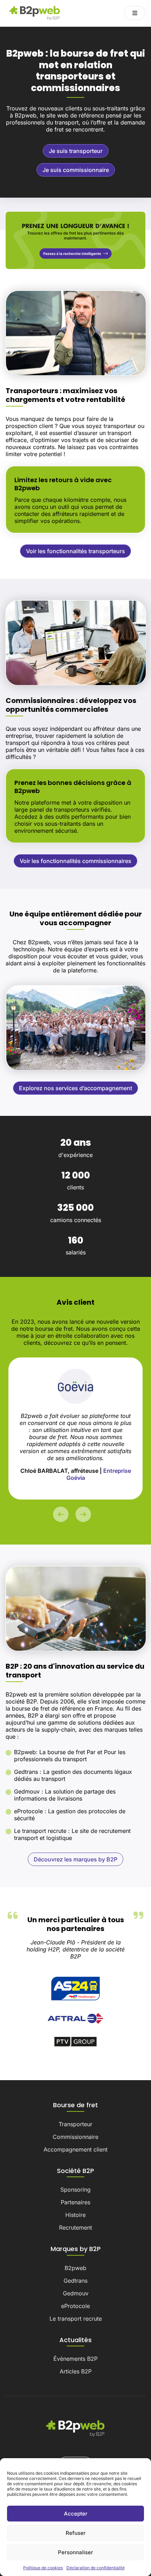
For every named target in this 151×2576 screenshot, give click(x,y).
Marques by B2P (76, 2249)
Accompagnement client (75, 2149)
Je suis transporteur (76, 151)
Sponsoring (75, 2190)
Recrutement (75, 2227)
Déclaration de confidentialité (96, 2568)
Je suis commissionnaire (76, 170)
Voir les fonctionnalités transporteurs (75, 551)
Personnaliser (75, 2552)
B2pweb (75, 2268)
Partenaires (75, 2202)
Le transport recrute (76, 2319)
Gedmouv (76, 2293)
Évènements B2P (75, 2359)
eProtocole (75, 2306)
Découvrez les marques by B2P (75, 1859)
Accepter (76, 2514)
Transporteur (75, 2124)
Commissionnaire (75, 2137)
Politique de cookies (43, 2568)
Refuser (76, 2533)
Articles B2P (76, 2371)
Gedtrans (75, 2281)
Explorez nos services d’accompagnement (75, 1088)
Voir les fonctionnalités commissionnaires (75, 861)
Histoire (75, 2215)
